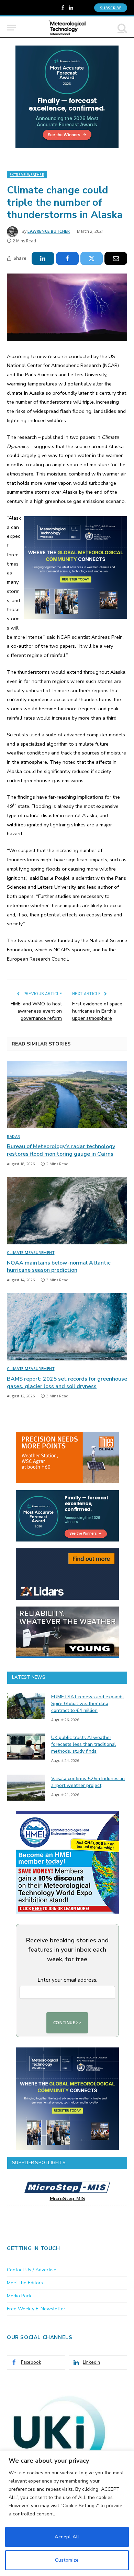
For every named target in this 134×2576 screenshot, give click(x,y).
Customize (67, 2560)
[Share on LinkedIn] (43, 258)
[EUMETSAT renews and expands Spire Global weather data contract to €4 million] (26, 1706)
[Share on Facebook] (67, 258)
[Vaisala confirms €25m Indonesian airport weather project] (26, 1788)
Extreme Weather (27, 175)
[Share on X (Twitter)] (92, 258)
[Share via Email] (116, 258)
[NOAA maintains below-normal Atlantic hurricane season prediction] (67, 1211)
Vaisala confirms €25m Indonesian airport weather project (88, 1782)
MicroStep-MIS (67, 2199)
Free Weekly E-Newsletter (36, 2309)
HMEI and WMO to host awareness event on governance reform (36, 1011)
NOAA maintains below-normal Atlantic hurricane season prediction (59, 1267)
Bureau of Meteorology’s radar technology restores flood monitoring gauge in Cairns (61, 1150)
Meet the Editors (25, 2283)
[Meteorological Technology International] (67, 28)
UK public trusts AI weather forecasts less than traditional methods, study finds (83, 1744)
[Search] (122, 28)
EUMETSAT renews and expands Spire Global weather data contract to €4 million (87, 1704)
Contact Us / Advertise (32, 2270)
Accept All (67, 2537)
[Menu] (11, 28)
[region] (67, 2513)
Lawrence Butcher (49, 231)
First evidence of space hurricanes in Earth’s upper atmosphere (97, 1011)
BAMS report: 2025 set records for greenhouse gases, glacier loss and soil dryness (67, 1383)
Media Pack (19, 2296)
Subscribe (111, 8)
